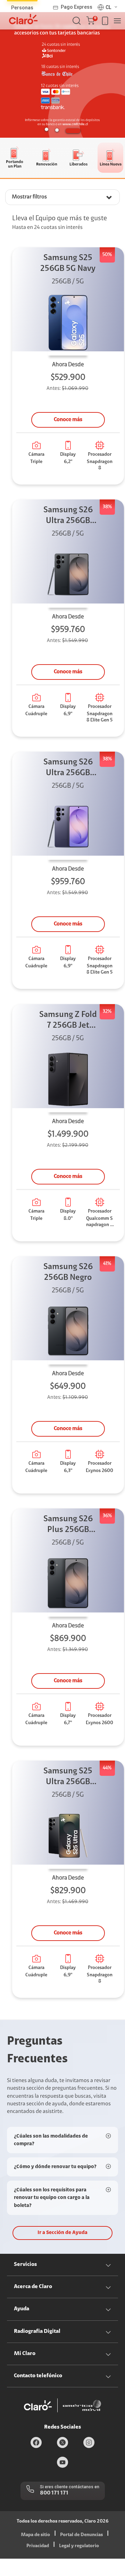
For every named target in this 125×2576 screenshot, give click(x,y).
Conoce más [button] (68, 420)
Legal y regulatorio (79, 2546)
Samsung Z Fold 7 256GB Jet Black (68, 1021)
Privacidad (38, 2546)
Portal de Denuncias (81, 2535)
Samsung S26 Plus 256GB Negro (68, 1525)
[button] (92, 21)
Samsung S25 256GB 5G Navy (68, 263)
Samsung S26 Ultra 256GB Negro (68, 516)
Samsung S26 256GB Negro (68, 1272)
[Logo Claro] (23, 19)
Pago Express (77, 7)
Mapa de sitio (35, 2535)
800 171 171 (54, 2493)
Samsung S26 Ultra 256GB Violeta (68, 768)
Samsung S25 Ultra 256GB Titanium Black (68, 1777)
